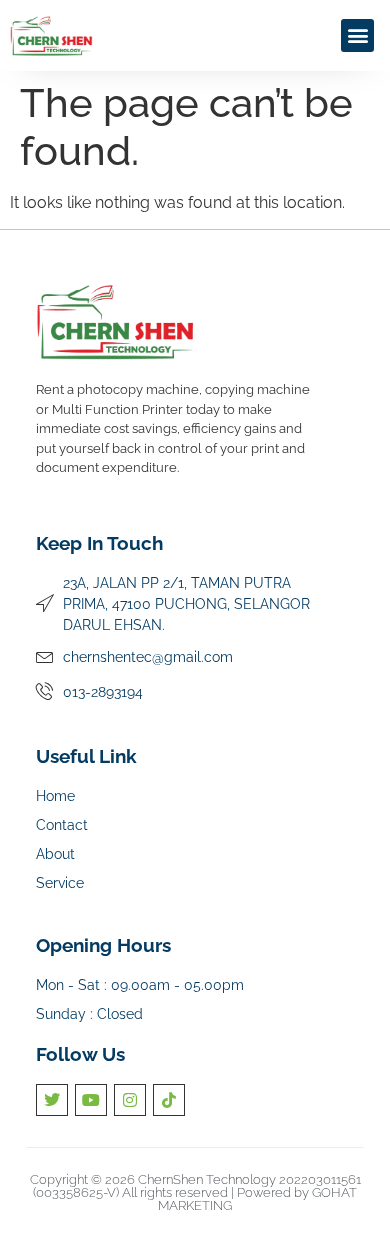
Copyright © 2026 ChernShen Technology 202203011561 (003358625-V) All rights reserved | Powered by (195, 1186)
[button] (357, 35)
